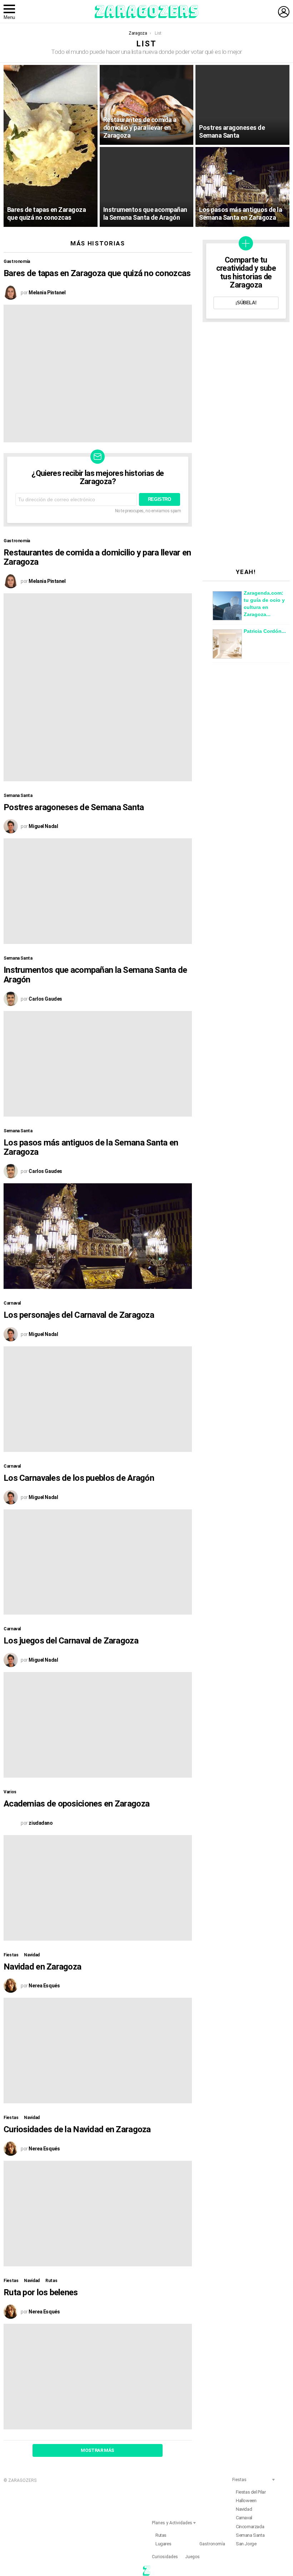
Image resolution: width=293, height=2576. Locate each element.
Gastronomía (17, 261)
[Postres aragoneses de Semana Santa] (242, 105)
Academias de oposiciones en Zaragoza (76, 1804)
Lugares (163, 2544)
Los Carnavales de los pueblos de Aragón (79, 1478)
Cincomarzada (250, 2527)
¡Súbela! (246, 303)
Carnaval (12, 1303)
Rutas (51, 2281)
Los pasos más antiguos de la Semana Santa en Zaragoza (91, 1147)
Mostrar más (98, 2450)
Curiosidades (165, 2557)
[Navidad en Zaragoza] (98, 2051)
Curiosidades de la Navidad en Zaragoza (77, 2129)
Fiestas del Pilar (251, 2492)
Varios (10, 1792)
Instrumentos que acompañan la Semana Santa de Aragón (95, 975)
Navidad (32, 1955)
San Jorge (246, 2544)
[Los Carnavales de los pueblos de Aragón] (98, 1562)
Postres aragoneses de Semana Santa (74, 807)
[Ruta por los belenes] (98, 2377)
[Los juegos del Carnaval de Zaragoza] (98, 1725)
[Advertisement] (246, 445)
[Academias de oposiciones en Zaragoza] (98, 1888)
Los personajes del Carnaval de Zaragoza (79, 1315)
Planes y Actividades (172, 2523)
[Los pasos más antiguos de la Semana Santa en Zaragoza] (242, 187)
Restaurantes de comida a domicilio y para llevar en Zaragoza (97, 557)
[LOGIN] (284, 12)
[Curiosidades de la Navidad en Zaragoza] (98, 2214)
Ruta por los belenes (41, 2292)
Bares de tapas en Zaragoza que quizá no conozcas (97, 273)
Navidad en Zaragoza (42, 1967)
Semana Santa (18, 796)
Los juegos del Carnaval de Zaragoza (71, 1641)
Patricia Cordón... (265, 631)
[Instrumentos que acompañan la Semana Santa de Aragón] (147, 187)
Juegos (192, 2557)
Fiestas (11, 1955)
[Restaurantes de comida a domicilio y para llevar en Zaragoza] (147, 105)
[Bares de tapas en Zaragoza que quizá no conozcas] (51, 146)
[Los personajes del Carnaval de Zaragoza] (98, 1399)
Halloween (246, 2501)
